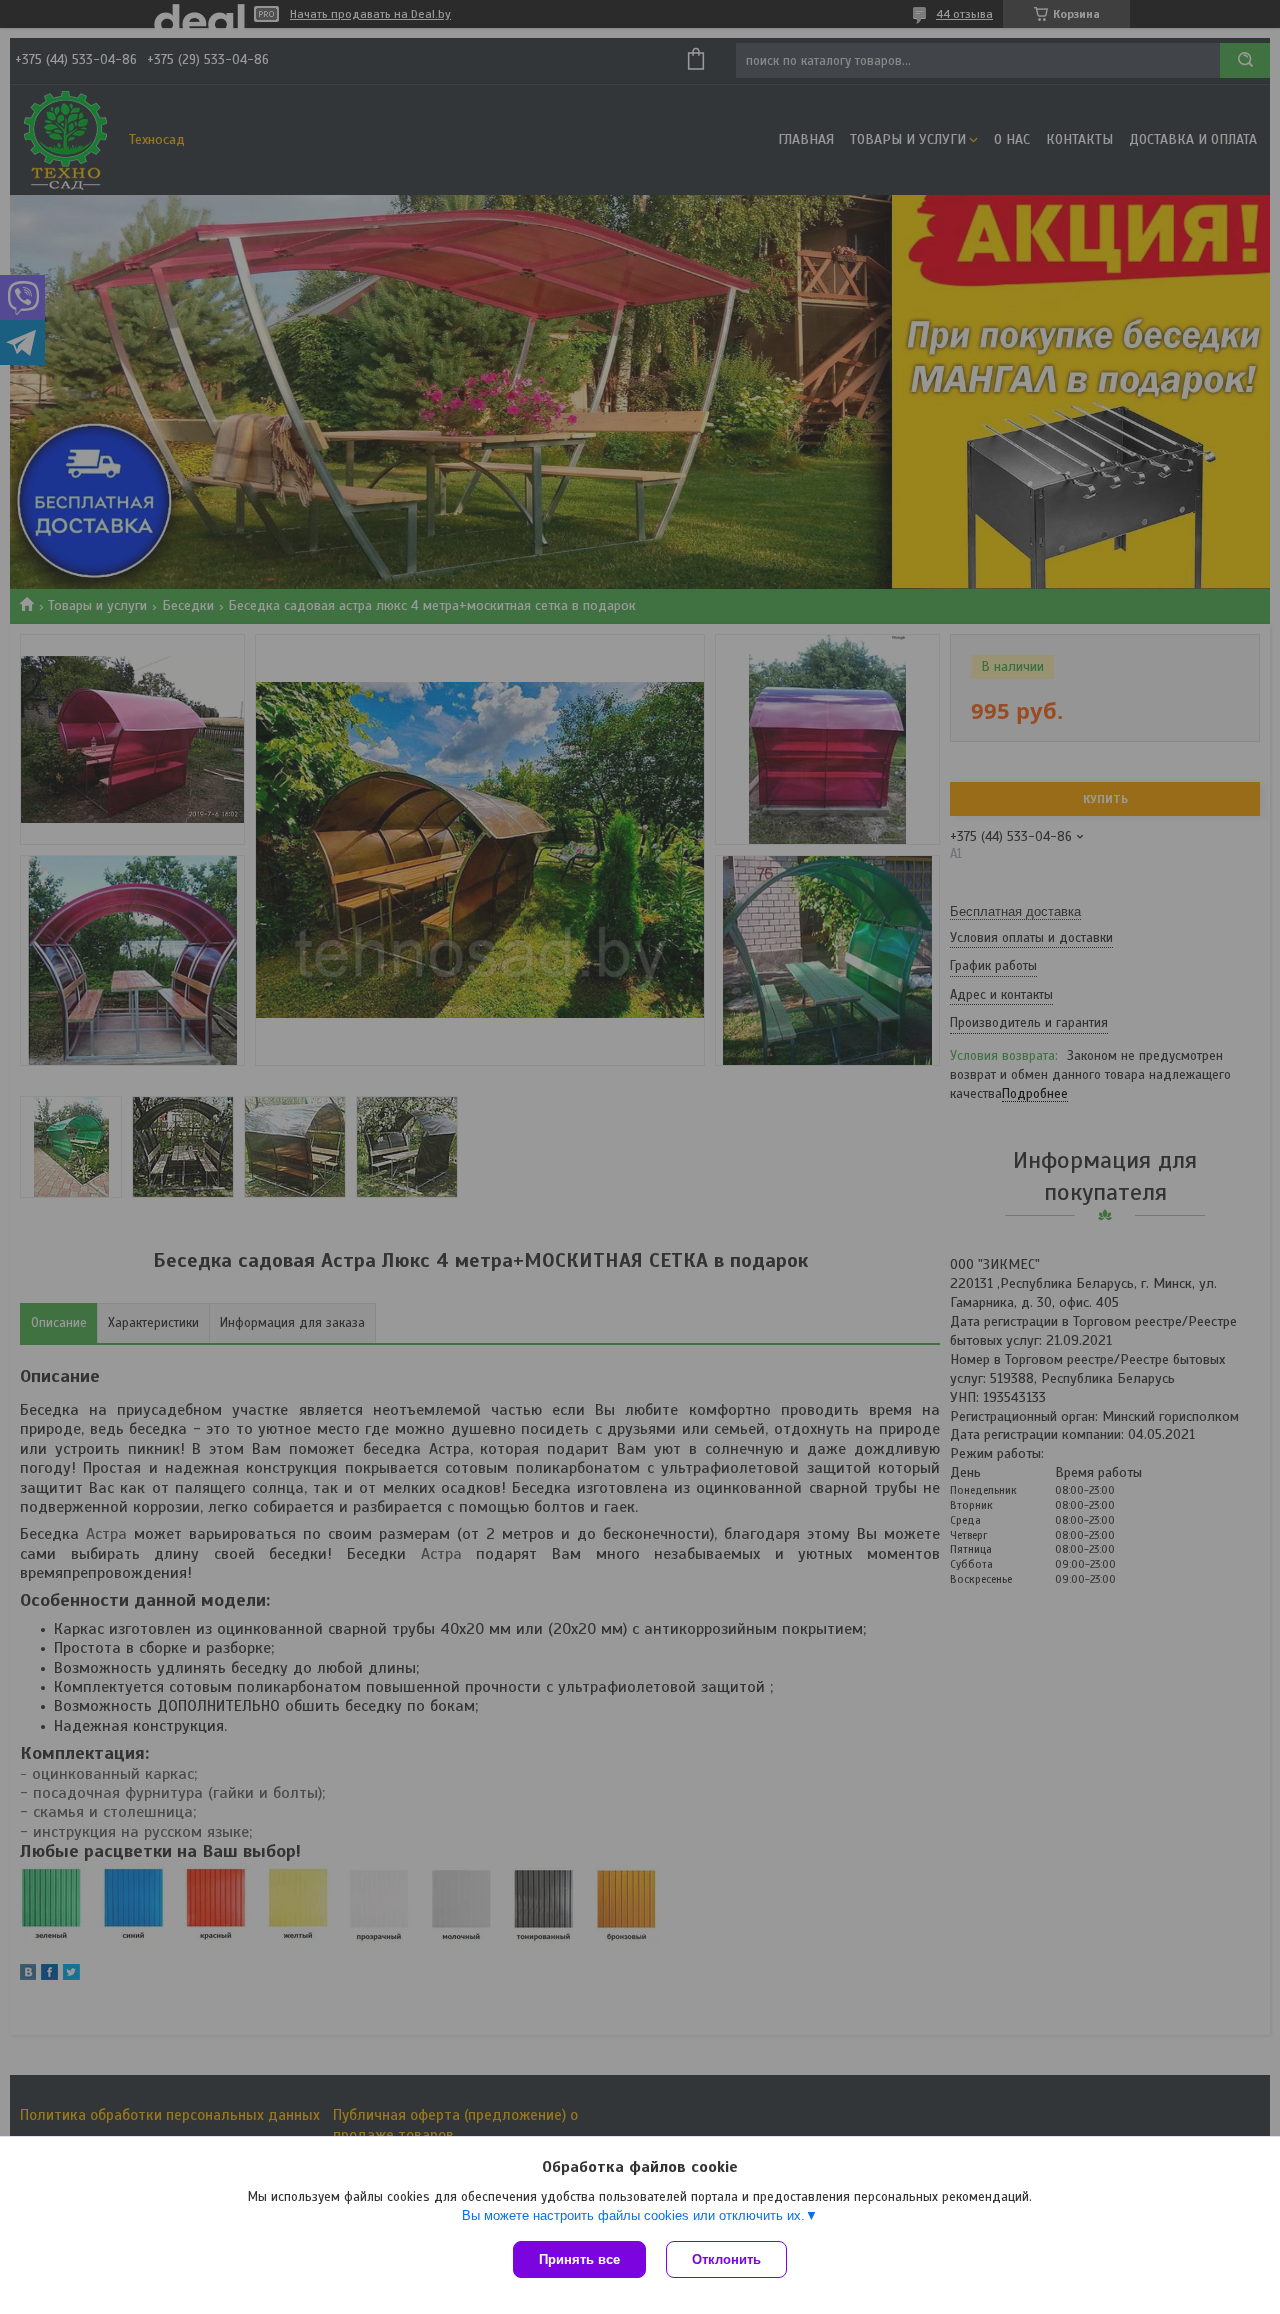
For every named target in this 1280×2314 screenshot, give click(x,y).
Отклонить (726, 2259)
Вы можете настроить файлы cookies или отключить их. (633, 2215)
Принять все (579, 2259)
